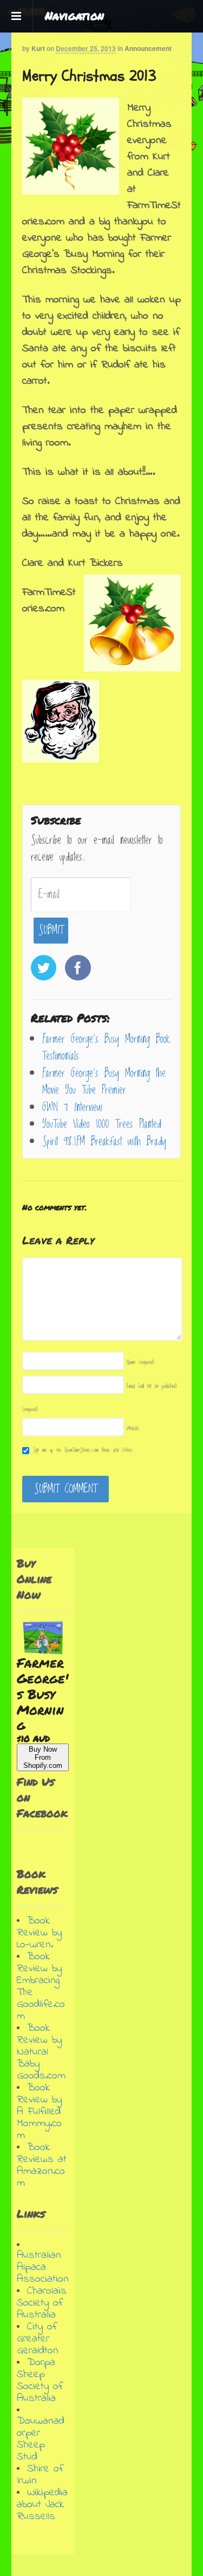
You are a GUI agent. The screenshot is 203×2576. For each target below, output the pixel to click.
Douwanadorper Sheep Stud (41, 2439)
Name (140, 1362)
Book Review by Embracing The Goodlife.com (41, 1987)
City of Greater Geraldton (38, 2339)
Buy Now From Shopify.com (43, 1757)
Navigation (74, 16)
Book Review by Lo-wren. (39, 1933)
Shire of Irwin (40, 2475)
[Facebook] (79, 970)
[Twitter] (45, 970)
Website (133, 1428)
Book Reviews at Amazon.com (42, 2165)
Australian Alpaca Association (43, 2267)
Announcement (148, 48)
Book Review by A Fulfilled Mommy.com (39, 2112)
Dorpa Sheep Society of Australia (40, 2381)
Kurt (38, 48)
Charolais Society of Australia (42, 2303)
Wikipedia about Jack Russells (42, 2505)
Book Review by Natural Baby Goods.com (41, 2052)
